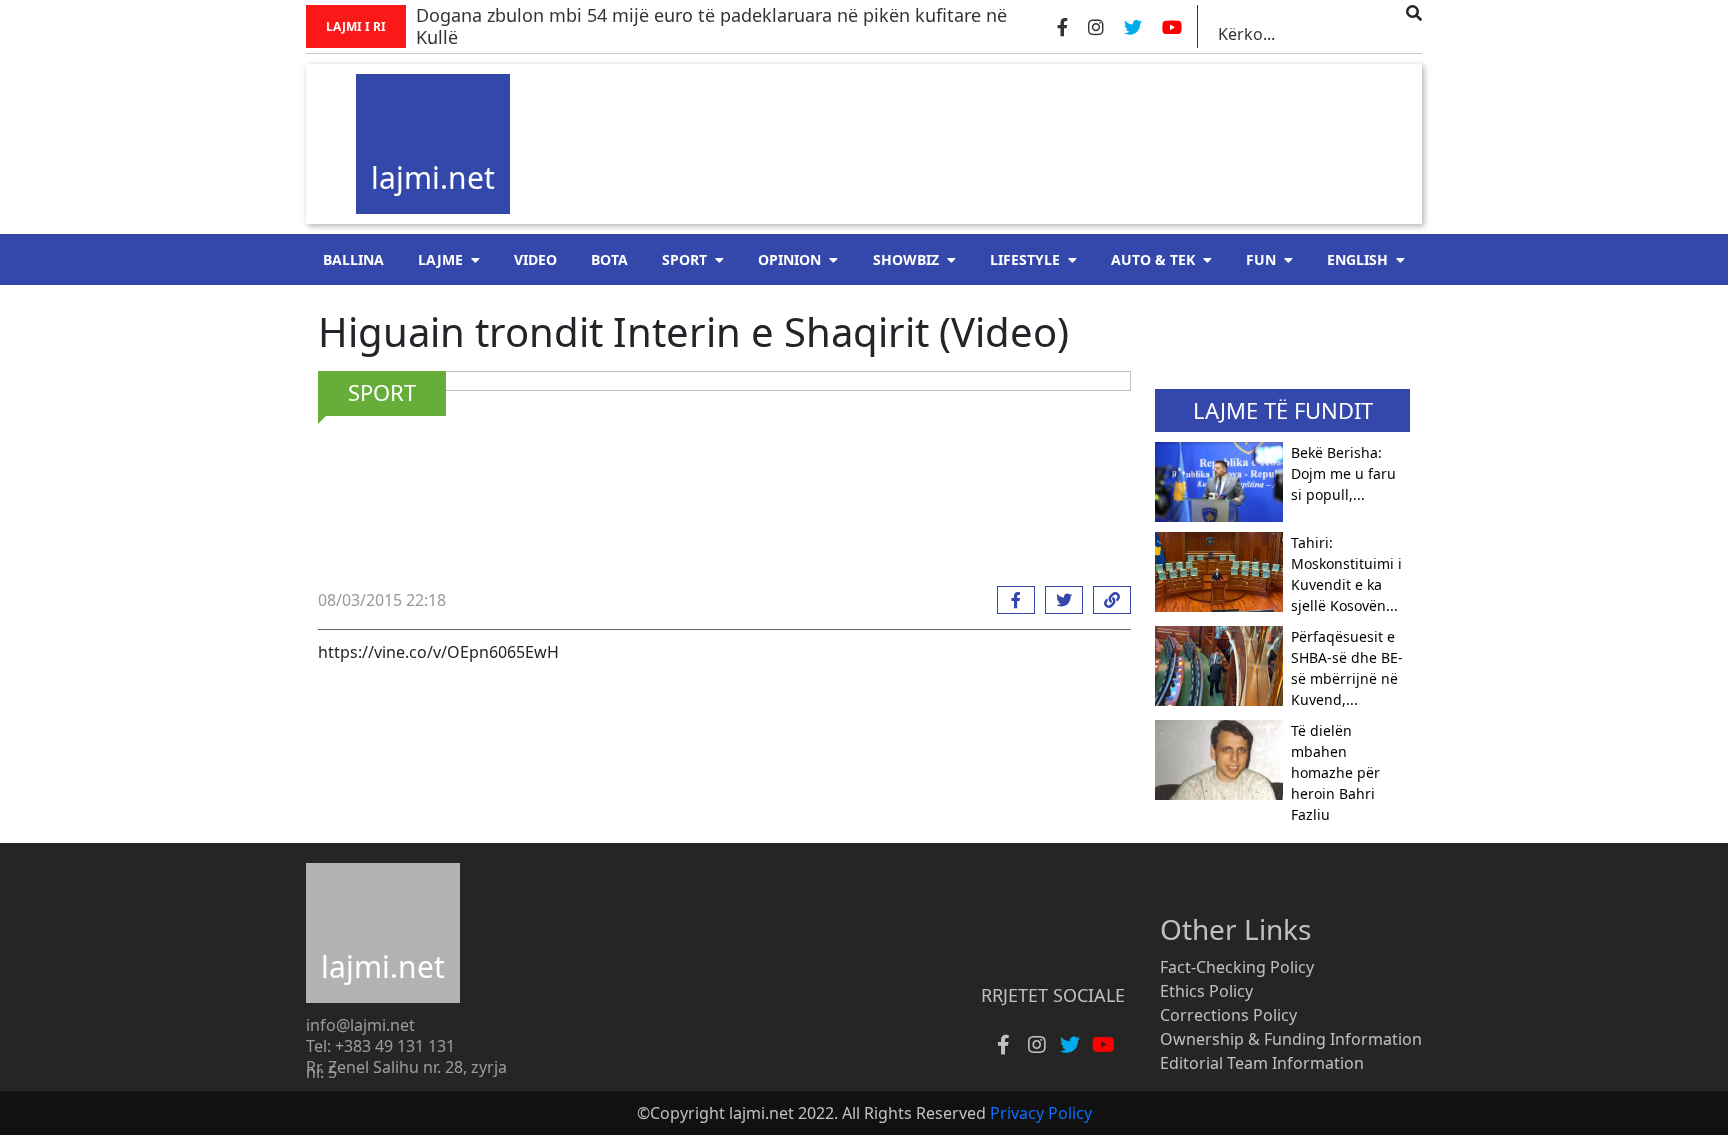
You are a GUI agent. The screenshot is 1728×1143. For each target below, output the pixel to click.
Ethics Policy (1206, 991)
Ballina (353, 259)
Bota (609, 259)
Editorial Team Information (1262, 1063)
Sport (684, 259)
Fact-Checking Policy (1237, 967)
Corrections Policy (1228, 1015)
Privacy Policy (1041, 1113)
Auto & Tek (1153, 259)
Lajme (440, 259)
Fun (1261, 259)
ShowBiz (906, 259)
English (1357, 259)
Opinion (789, 259)
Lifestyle (1025, 259)
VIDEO (535, 259)
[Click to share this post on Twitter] (1059, 600)
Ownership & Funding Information (1291, 1039)
